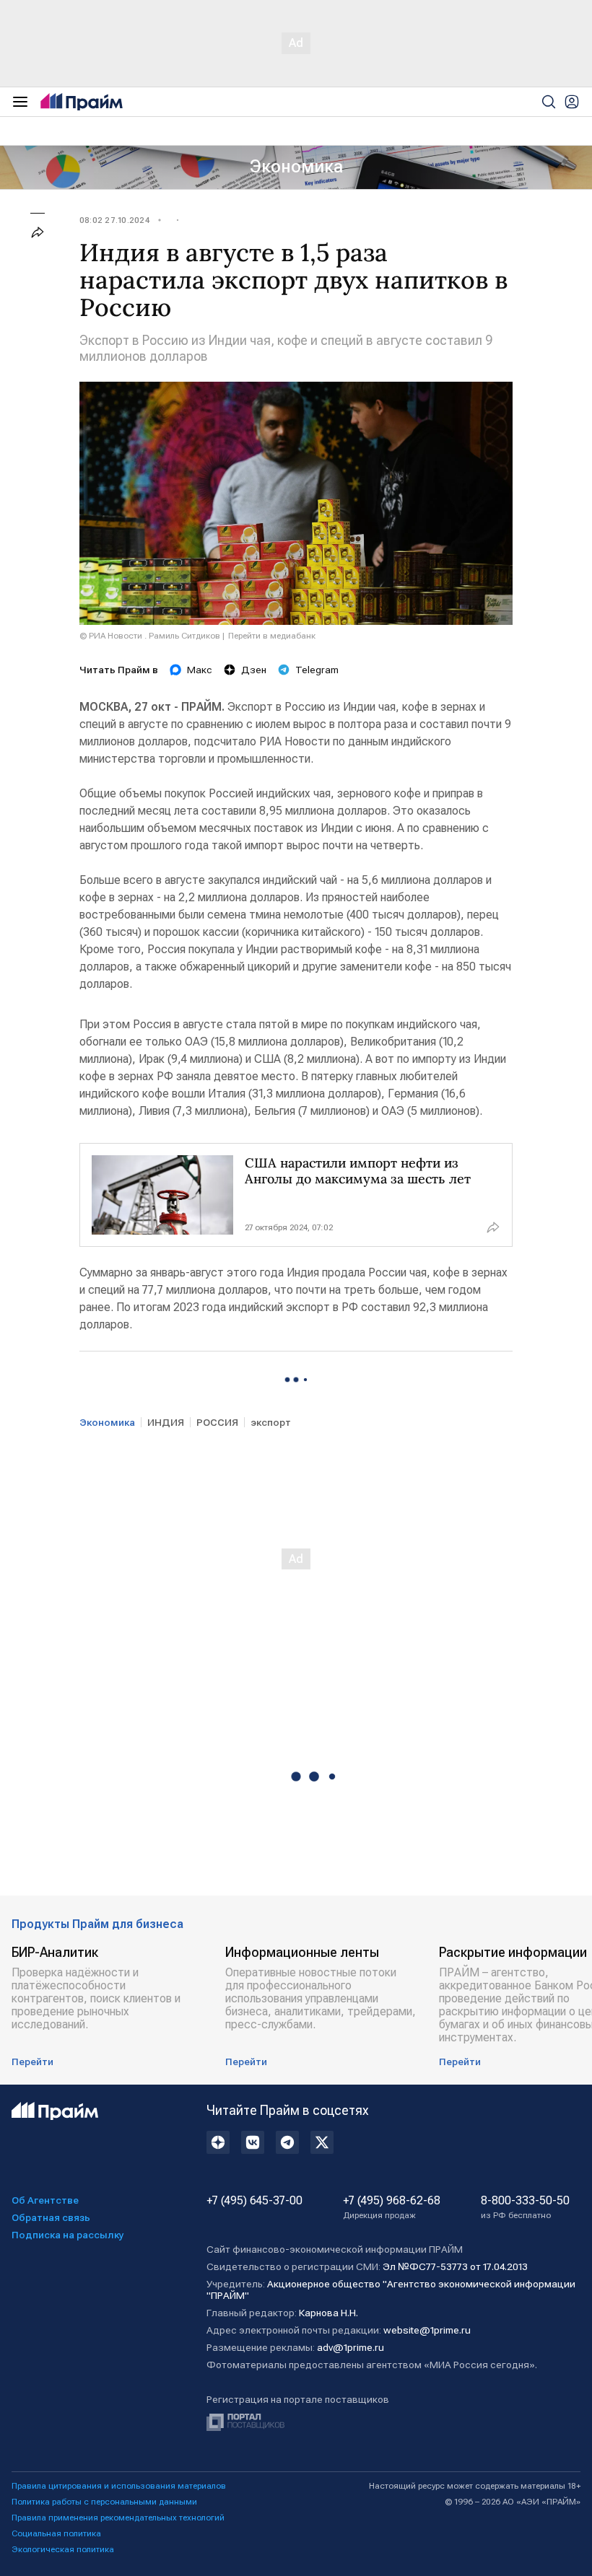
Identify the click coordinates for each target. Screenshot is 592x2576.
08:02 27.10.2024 (114, 220)
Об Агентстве (45, 2200)
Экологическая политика (63, 2549)
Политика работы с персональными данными (104, 2502)
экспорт (271, 1422)
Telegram (317, 670)
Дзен (254, 670)
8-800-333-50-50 (525, 2207)
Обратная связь (51, 2217)
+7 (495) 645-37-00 (254, 2201)
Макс (200, 670)
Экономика (296, 167)
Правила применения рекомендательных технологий (118, 2518)
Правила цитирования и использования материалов (119, 2486)
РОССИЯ (217, 1422)
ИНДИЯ (166, 1422)
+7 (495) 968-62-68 (392, 2207)
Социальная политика (56, 2533)
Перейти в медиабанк (272, 636)
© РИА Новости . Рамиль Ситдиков (150, 636)
